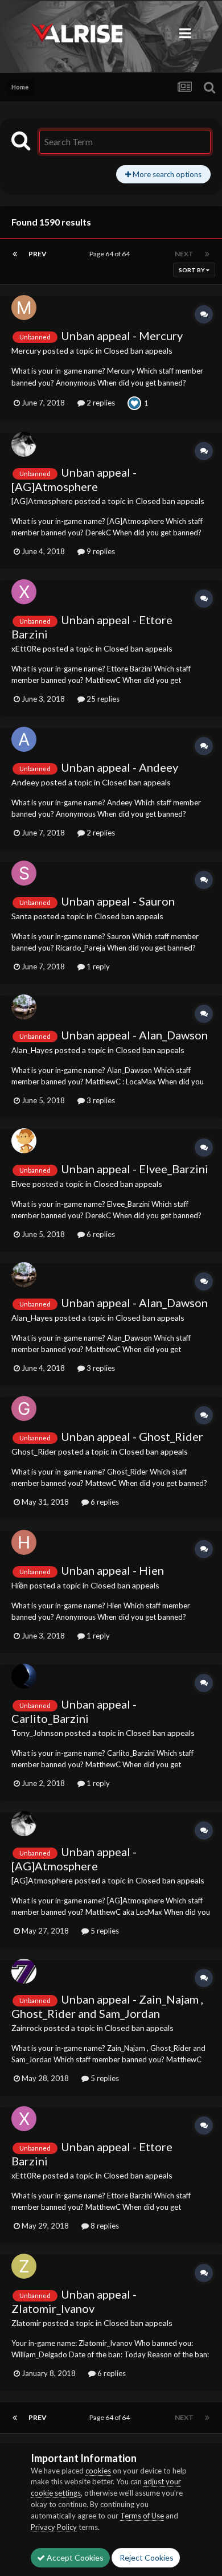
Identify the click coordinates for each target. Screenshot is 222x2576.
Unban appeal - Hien (112, 1570)
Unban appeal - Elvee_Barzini (135, 1169)
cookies (98, 2471)
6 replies (100, 1234)
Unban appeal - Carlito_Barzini (74, 1711)
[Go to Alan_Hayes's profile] (24, 1007)
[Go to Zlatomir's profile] (24, 2266)
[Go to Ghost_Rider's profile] (24, 1408)
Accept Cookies (74, 2557)
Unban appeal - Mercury (122, 335)
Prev (38, 254)
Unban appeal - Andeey (120, 767)
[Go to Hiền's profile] (24, 1542)
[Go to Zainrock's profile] (24, 1971)
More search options (166, 174)
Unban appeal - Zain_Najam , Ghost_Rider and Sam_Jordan (107, 2006)
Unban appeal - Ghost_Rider (132, 1436)
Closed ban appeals (138, 351)
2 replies (100, 403)
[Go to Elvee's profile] (24, 1141)
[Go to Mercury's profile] (24, 308)
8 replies (104, 2226)
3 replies (100, 1100)
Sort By (192, 270)
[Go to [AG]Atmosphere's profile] (24, 444)
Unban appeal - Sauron (118, 901)
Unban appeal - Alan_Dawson (134, 1035)
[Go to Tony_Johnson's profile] (24, 1676)
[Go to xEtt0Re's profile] (24, 592)
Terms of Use (142, 2516)
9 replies (100, 551)
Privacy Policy (54, 2527)
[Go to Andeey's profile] (24, 739)
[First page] (15, 254)
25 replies (102, 699)
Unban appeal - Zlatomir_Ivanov (74, 2301)
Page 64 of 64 (111, 254)
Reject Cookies (146, 2557)
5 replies (104, 1931)
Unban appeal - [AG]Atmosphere (74, 479)
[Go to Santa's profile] (24, 873)
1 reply (97, 966)
